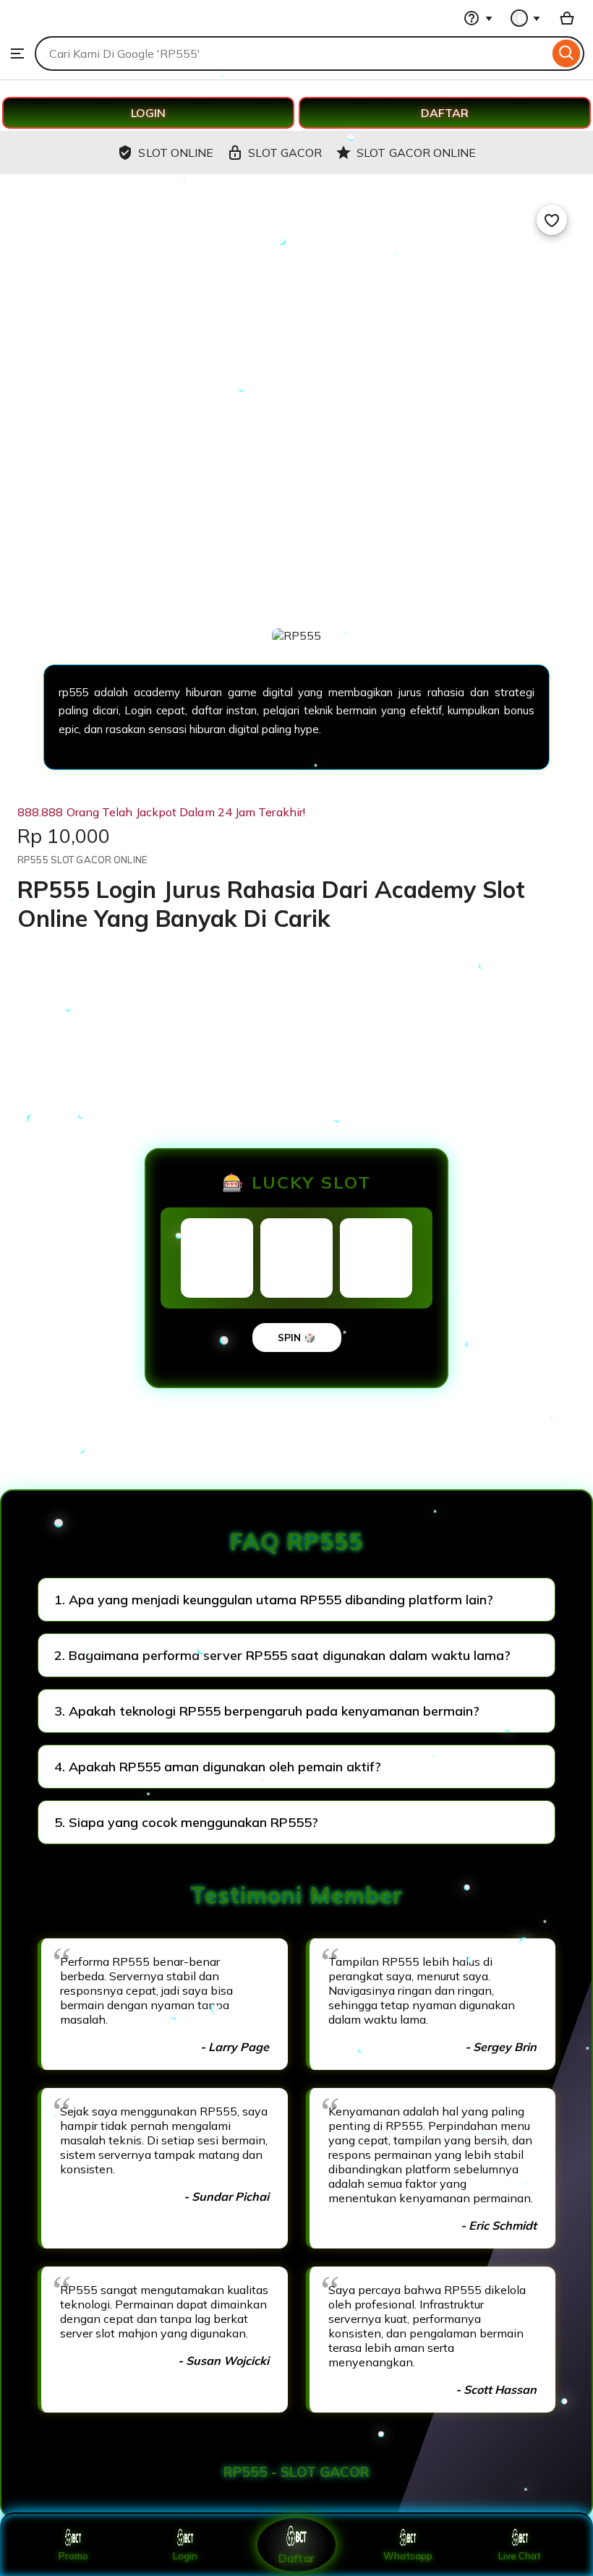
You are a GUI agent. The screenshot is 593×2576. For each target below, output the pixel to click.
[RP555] (47, 29)
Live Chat (520, 2556)
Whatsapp (408, 2556)
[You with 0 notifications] (526, 18)
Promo (73, 2556)
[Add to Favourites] (552, 220)
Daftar (296, 2558)
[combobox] (292, 54)
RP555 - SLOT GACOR (296, 2472)
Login (185, 2556)
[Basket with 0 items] (567, 18)
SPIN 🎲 (297, 1338)
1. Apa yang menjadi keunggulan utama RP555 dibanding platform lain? (274, 1600)
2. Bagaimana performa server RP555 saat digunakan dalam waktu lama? (282, 1655)
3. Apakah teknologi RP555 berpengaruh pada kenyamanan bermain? (267, 1711)
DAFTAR (445, 113)
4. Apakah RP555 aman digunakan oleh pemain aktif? (218, 1767)
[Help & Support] (478, 18)
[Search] (567, 54)
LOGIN (148, 113)
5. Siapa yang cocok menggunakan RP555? (186, 1822)
